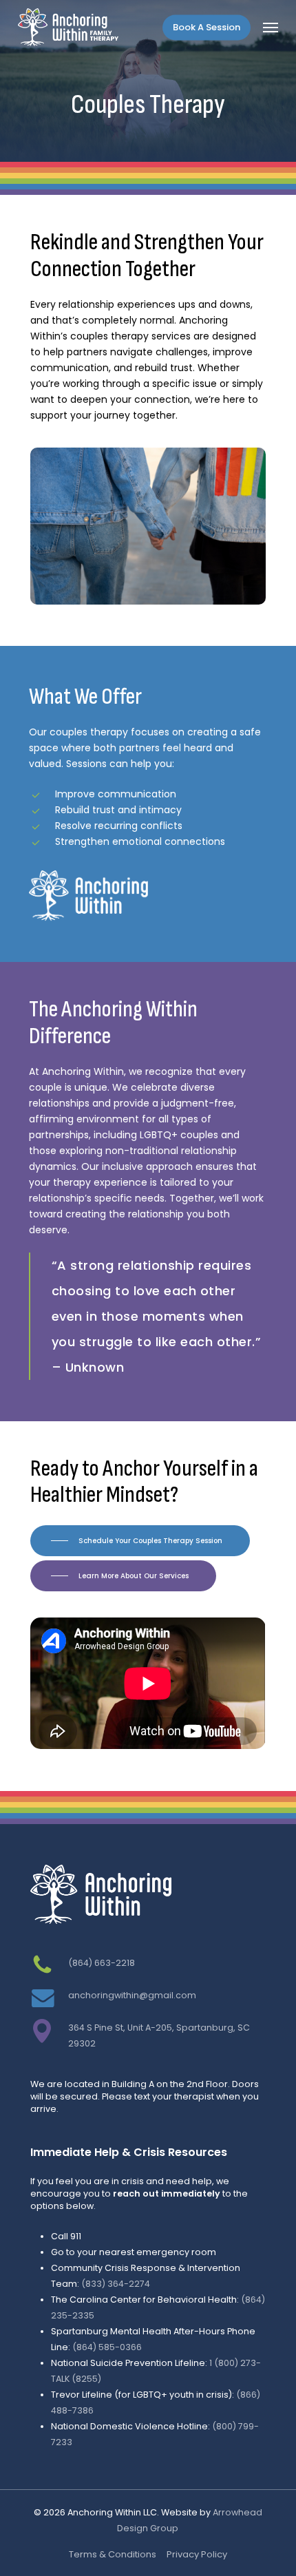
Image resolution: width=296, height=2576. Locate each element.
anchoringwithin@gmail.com (132, 1995)
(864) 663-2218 (102, 1963)
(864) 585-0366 (107, 2347)
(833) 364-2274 (116, 2284)
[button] (271, 28)
